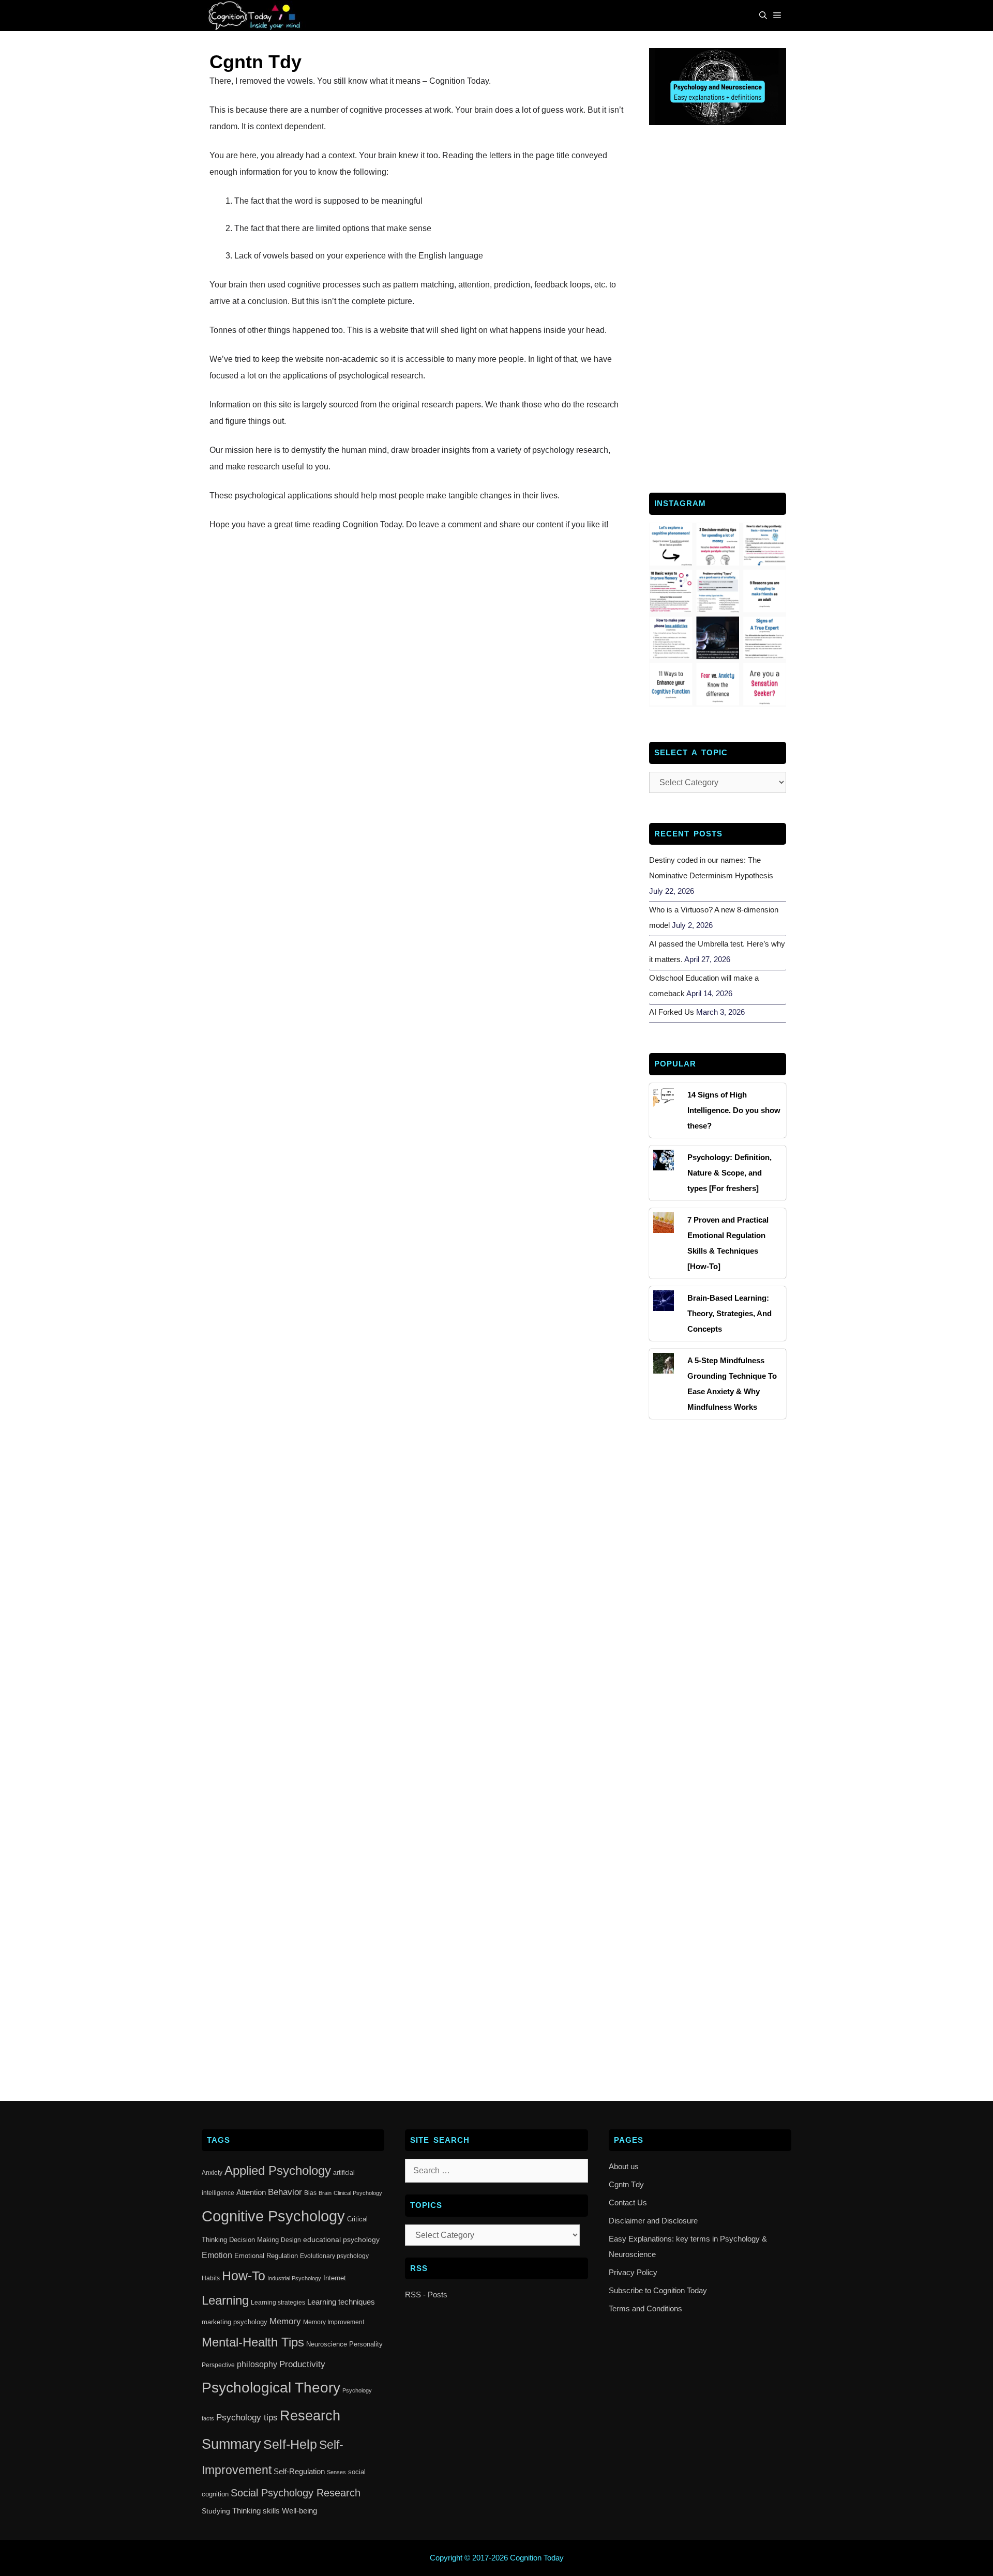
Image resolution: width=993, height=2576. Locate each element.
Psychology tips (247, 2418)
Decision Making (254, 2240)
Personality (366, 2344)
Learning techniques (341, 2302)
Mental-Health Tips (253, 2342)
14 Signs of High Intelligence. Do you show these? (734, 1110)
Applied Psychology (278, 2171)
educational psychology (341, 2239)
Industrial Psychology (294, 2278)
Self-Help (290, 2444)
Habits (211, 2278)
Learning (225, 2300)
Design (291, 2240)
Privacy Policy (633, 2272)
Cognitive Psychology (273, 2216)
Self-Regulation (299, 2471)
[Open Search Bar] (763, 16)
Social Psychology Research (296, 2493)
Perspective (218, 2365)
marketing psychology (235, 2322)
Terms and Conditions (645, 2308)
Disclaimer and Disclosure (653, 2221)
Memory (285, 2321)
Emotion (217, 2255)
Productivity (302, 2364)
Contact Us (628, 2202)
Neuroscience (327, 2344)
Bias (310, 2193)
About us (624, 2166)
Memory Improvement (334, 2322)
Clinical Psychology (358, 2193)
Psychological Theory (271, 2388)
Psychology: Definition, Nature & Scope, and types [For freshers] (729, 1173)
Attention (251, 2192)
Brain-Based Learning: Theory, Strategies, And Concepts (729, 1313)
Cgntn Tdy (626, 2184)
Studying (216, 2511)
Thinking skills (256, 2511)
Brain (325, 2193)
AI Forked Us (672, 1012)
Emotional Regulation (266, 2256)
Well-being (299, 2511)
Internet (335, 2278)
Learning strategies (278, 2303)
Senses (336, 2472)
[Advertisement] (718, 308)
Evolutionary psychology (334, 2256)
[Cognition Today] (257, 16)
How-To (244, 2276)
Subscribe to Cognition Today (658, 2290)
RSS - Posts (426, 2295)
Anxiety (212, 2173)
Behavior (285, 2192)
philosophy (257, 2364)
